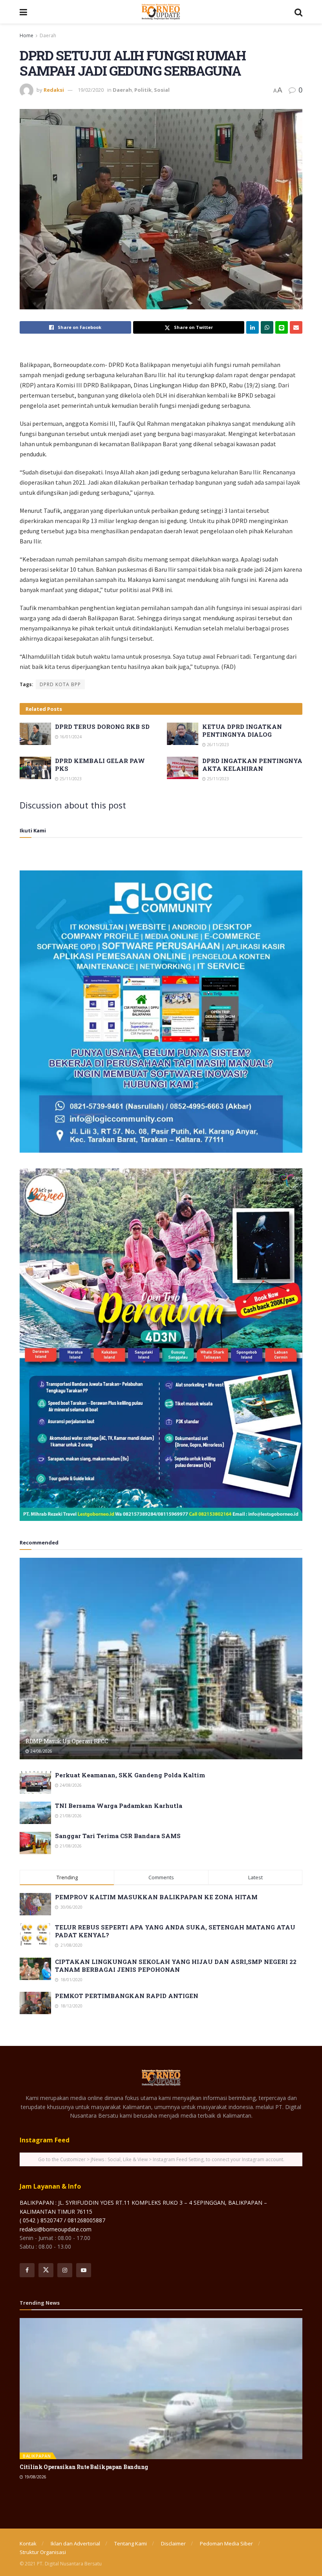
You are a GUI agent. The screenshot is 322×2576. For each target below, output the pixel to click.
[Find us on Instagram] (65, 2270)
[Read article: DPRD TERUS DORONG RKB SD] (35, 734)
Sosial (162, 90)
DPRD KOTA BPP (60, 684)
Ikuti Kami (33, 830)
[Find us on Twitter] (46, 2270)
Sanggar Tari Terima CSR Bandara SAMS (118, 1836)
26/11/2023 (217, 745)
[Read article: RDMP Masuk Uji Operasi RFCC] (161, 1659)
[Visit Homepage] (161, 12)
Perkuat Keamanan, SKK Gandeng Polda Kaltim (130, 1775)
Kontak (28, 2543)
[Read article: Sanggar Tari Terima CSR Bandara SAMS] (35, 1843)
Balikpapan (37, 2456)
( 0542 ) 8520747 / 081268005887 (62, 2220)
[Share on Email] (296, 327)
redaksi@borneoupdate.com (56, 2229)
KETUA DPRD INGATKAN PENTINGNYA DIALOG (242, 730)
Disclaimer (173, 2543)
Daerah (48, 35)
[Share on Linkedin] (252, 327)
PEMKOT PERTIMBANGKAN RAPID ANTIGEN (127, 1996)
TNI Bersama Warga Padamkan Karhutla (119, 1806)
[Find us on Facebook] (27, 2270)
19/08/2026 (35, 2477)
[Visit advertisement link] (161, 1012)
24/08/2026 (41, 1751)
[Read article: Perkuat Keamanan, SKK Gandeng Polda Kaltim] (35, 1782)
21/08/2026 (70, 1816)
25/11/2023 (70, 779)
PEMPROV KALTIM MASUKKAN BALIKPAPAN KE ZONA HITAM (156, 1897)
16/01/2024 (70, 737)
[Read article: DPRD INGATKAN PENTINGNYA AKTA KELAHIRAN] (183, 768)
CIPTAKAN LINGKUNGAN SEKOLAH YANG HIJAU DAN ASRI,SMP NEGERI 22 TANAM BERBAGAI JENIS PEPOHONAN (176, 1966)
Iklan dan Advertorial (75, 2543)
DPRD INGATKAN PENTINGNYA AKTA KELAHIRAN (252, 765)
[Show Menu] (23, 12)
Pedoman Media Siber (226, 2543)
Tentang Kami (131, 2543)
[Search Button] (298, 12)
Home (27, 35)
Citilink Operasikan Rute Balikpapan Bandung (84, 2467)
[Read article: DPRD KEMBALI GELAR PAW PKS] (35, 768)
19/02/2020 (91, 90)
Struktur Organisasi (43, 2552)
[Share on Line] (282, 327)
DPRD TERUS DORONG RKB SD (102, 727)
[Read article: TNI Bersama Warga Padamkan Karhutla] (35, 1813)
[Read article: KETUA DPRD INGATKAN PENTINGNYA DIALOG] (183, 734)
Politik (143, 90)
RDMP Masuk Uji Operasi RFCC (67, 1741)
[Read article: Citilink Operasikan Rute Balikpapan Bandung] (161, 2389)
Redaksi (54, 90)
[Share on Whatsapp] (267, 327)
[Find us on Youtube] (84, 2270)
